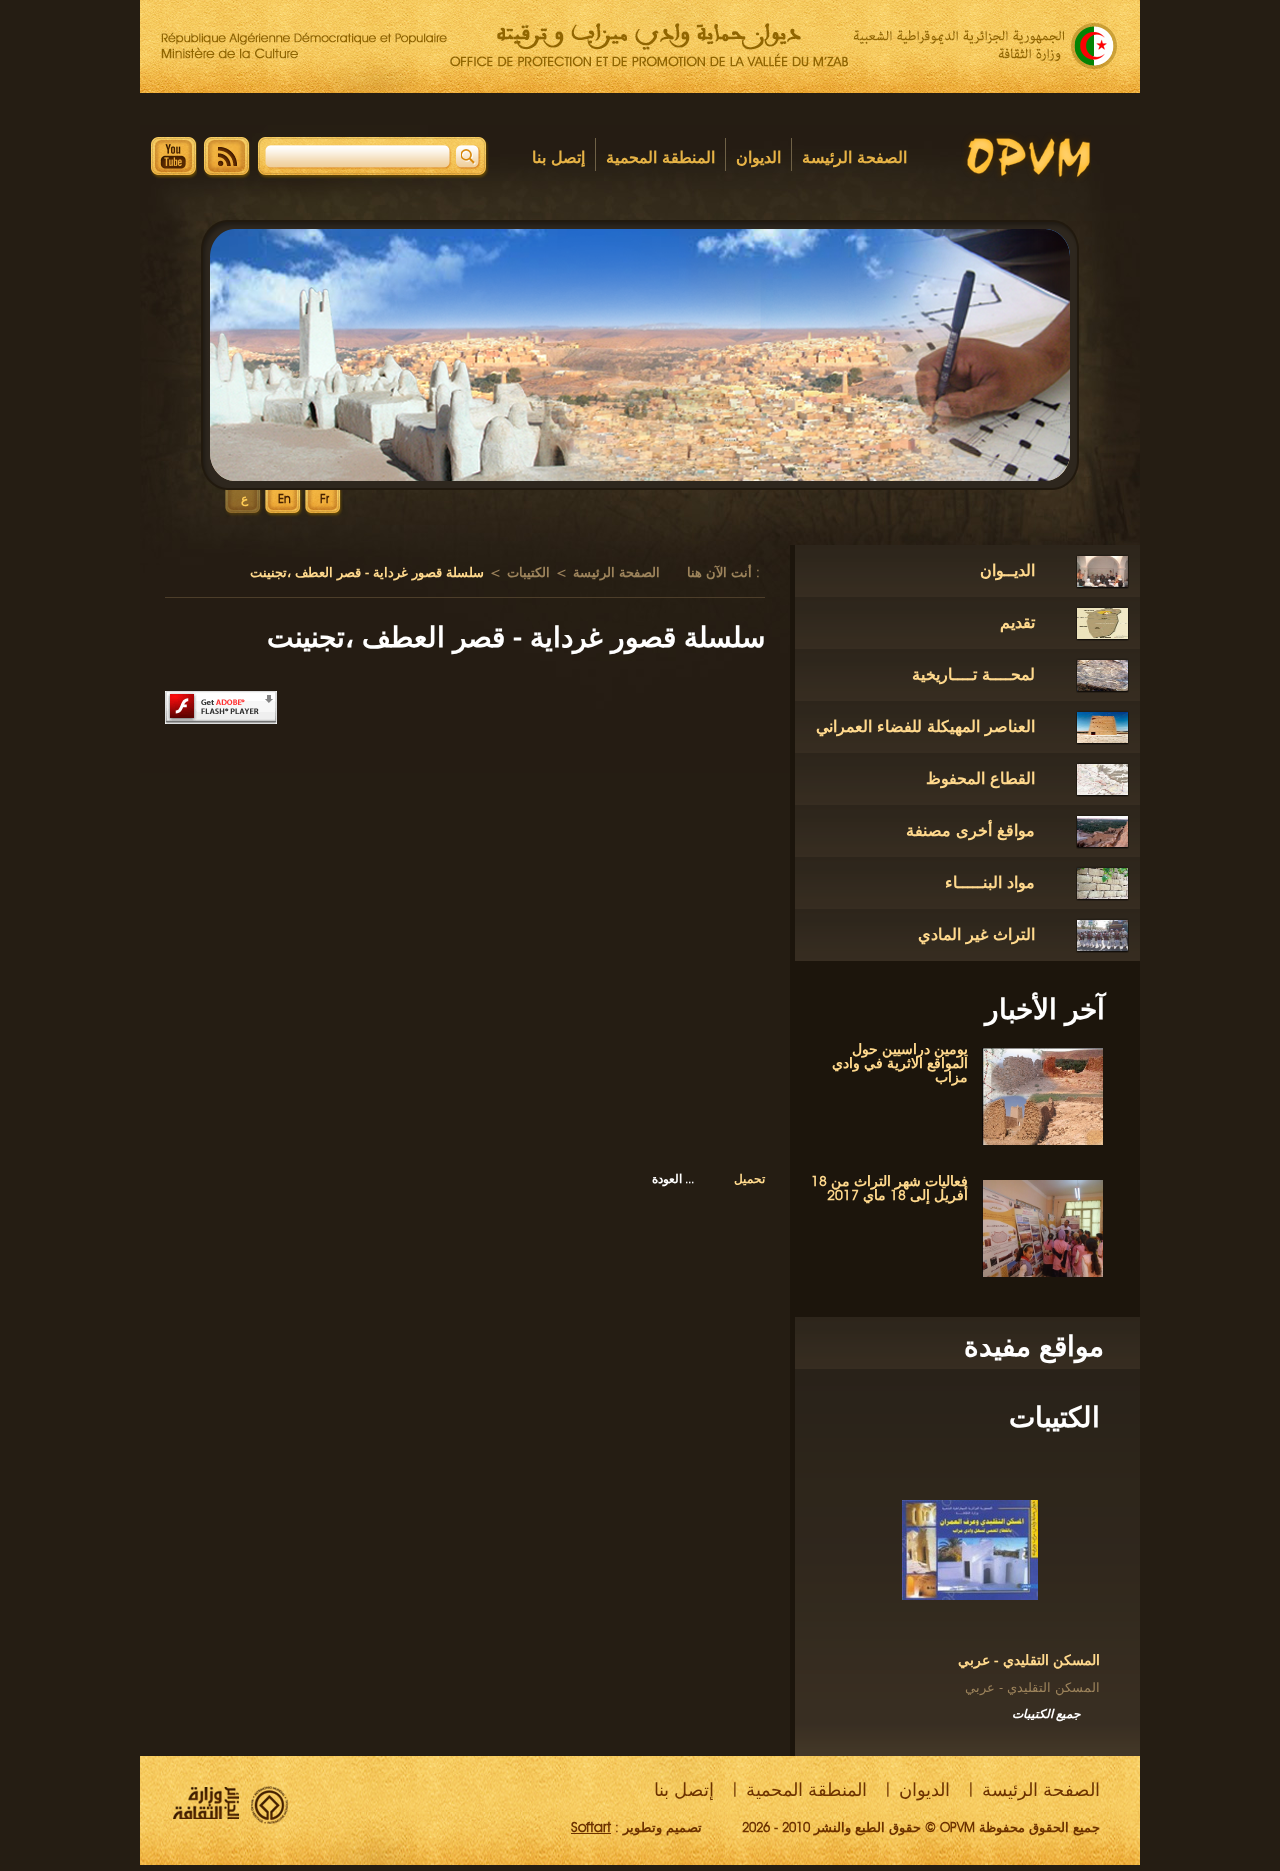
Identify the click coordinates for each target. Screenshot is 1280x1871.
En (284, 499)
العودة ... (673, 1178)
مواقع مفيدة (1034, 1346)
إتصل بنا (558, 157)
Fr (324, 499)
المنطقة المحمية (660, 157)
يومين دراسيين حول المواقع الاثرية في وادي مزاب (900, 1063)
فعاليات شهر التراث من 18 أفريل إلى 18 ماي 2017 (889, 1188)
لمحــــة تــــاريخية (973, 674)
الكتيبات (1054, 1417)
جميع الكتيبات (1046, 1713)
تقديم (1017, 622)
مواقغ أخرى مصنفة (970, 830)
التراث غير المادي (976, 934)
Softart (591, 1827)
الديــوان (1007, 570)
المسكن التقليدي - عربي (1029, 1660)
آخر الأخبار (1045, 1009)
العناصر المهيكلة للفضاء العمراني (925, 726)
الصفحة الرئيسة (854, 157)
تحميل (749, 1178)
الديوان (758, 157)
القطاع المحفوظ (980, 778)
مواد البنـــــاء (990, 882)
